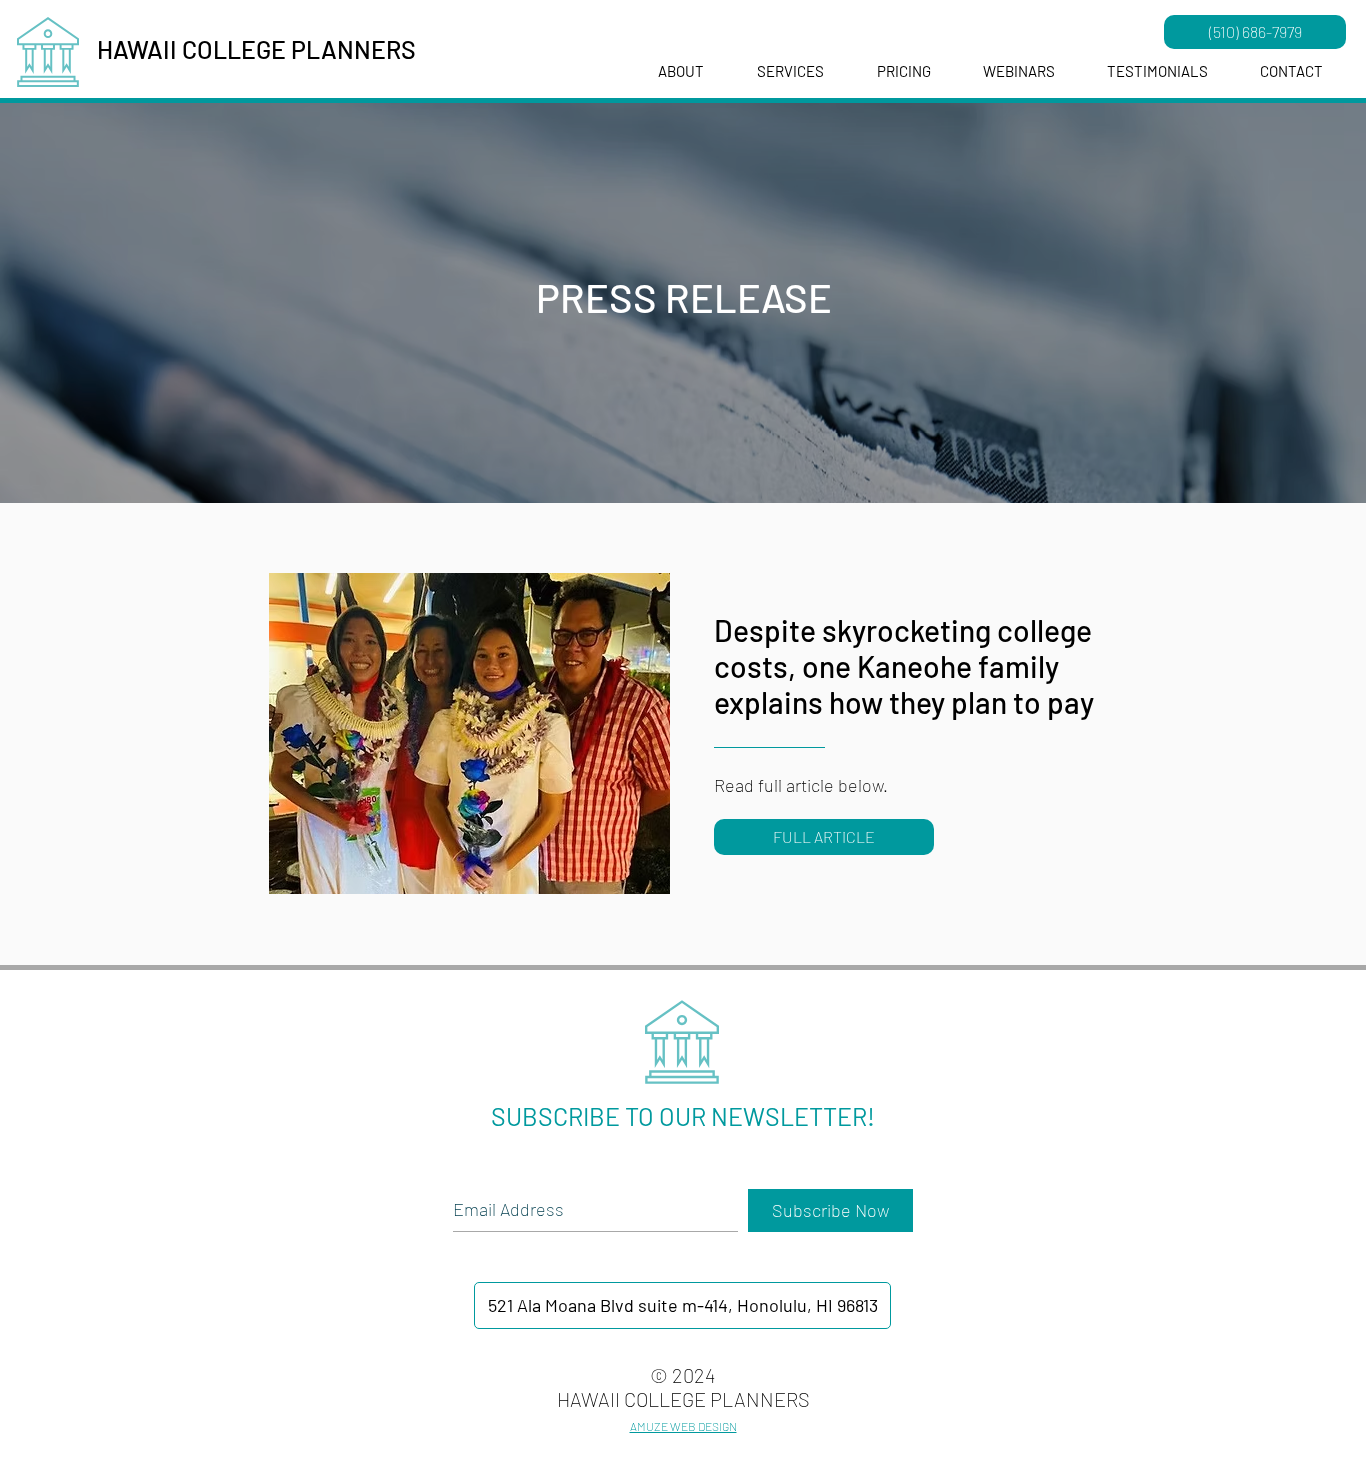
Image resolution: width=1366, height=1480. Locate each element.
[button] (1019, 71)
